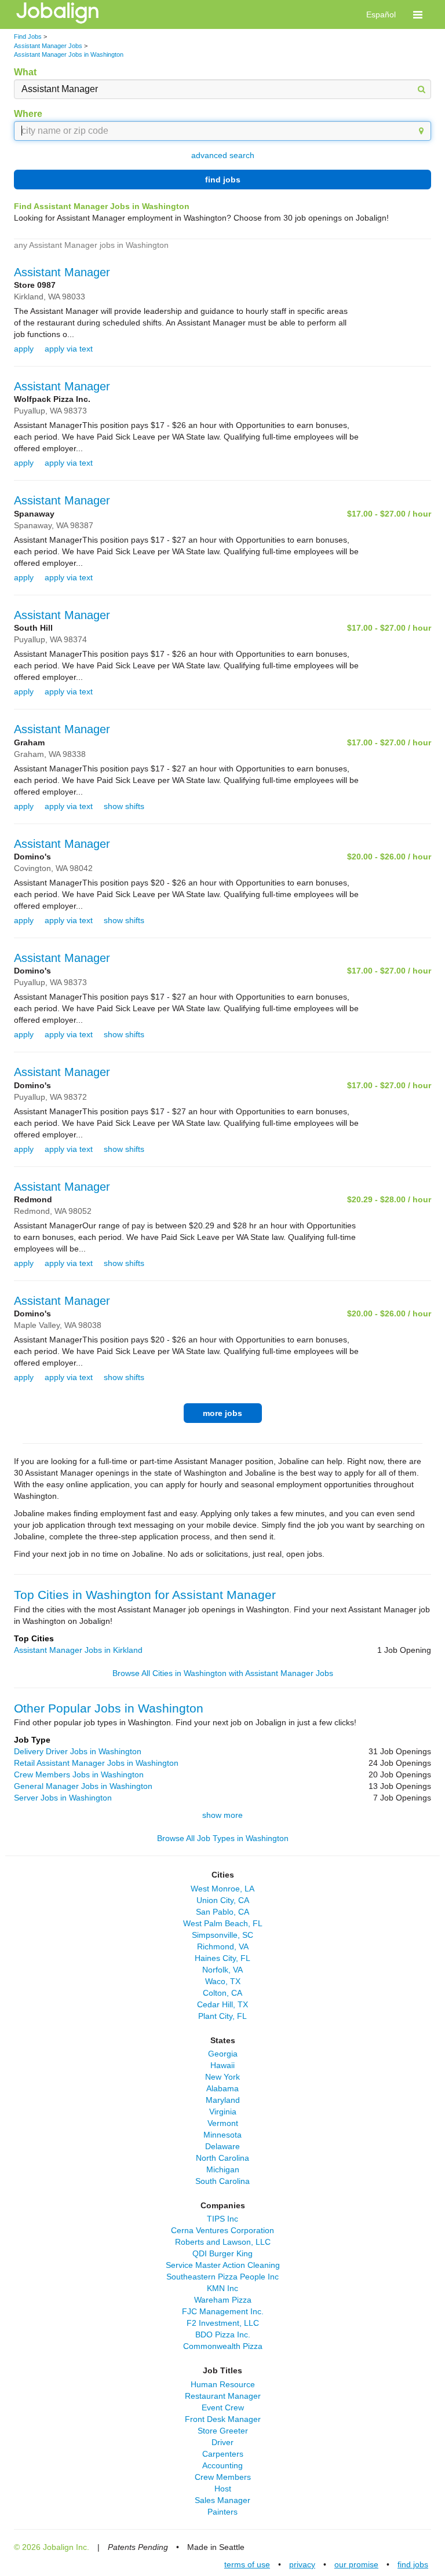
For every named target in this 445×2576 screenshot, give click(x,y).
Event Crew (223, 2407)
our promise (356, 2564)
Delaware (222, 2146)
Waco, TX (223, 1981)
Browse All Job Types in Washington (223, 1838)
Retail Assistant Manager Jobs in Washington (96, 1763)
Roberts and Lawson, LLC (223, 2242)
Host (223, 2489)
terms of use (247, 2564)
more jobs (222, 1413)
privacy (302, 2564)
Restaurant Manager (223, 2396)
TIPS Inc (222, 2219)
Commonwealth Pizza (223, 2346)
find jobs (223, 180)
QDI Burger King (222, 2253)
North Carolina (222, 2158)
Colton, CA (222, 1993)
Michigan (223, 2169)
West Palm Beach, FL (223, 1923)
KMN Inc (222, 2288)
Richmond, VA (223, 1946)
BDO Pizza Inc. (223, 2334)
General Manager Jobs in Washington (83, 1786)
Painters (222, 2512)
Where (28, 114)
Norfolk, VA (222, 1970)
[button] (418, 14)
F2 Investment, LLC (223, 2323)
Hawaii (222, 2065)
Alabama (222, 2088)
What (25, 72)
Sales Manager (222, 2500)
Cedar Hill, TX (222, 2004)
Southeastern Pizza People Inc (222, 2277)
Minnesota (222, 2135)
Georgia (223, 2054)
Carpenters (223, 2454)
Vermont (223, 2123)
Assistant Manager (62, 272)
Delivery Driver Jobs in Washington (78, 1751)
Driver (222, 2442)
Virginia (223, 2112)
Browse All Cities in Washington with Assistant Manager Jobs (223, 1673)
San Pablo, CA (222, 1912)
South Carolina (222, 2181)
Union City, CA (223, 1900)
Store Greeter (223, 2431)
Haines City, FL (222, 1958)
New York (222, 2077)
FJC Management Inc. (223, 2311)
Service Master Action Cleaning (223, 2265)
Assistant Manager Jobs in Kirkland (78, 1650)
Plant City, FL (222, 2016)
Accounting (222, 2465)
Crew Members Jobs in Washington (79, 1774)
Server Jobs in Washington (63, 1798)
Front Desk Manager (223, 2419)
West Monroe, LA (222, 1889)
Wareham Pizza (223, 2300)
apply (24, 349)
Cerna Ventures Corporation (222, 2230)
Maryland (223, 2100)
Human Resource (223, 2384)
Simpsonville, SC (222, 1935)
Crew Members (223, 2477)
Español (381, 14)
